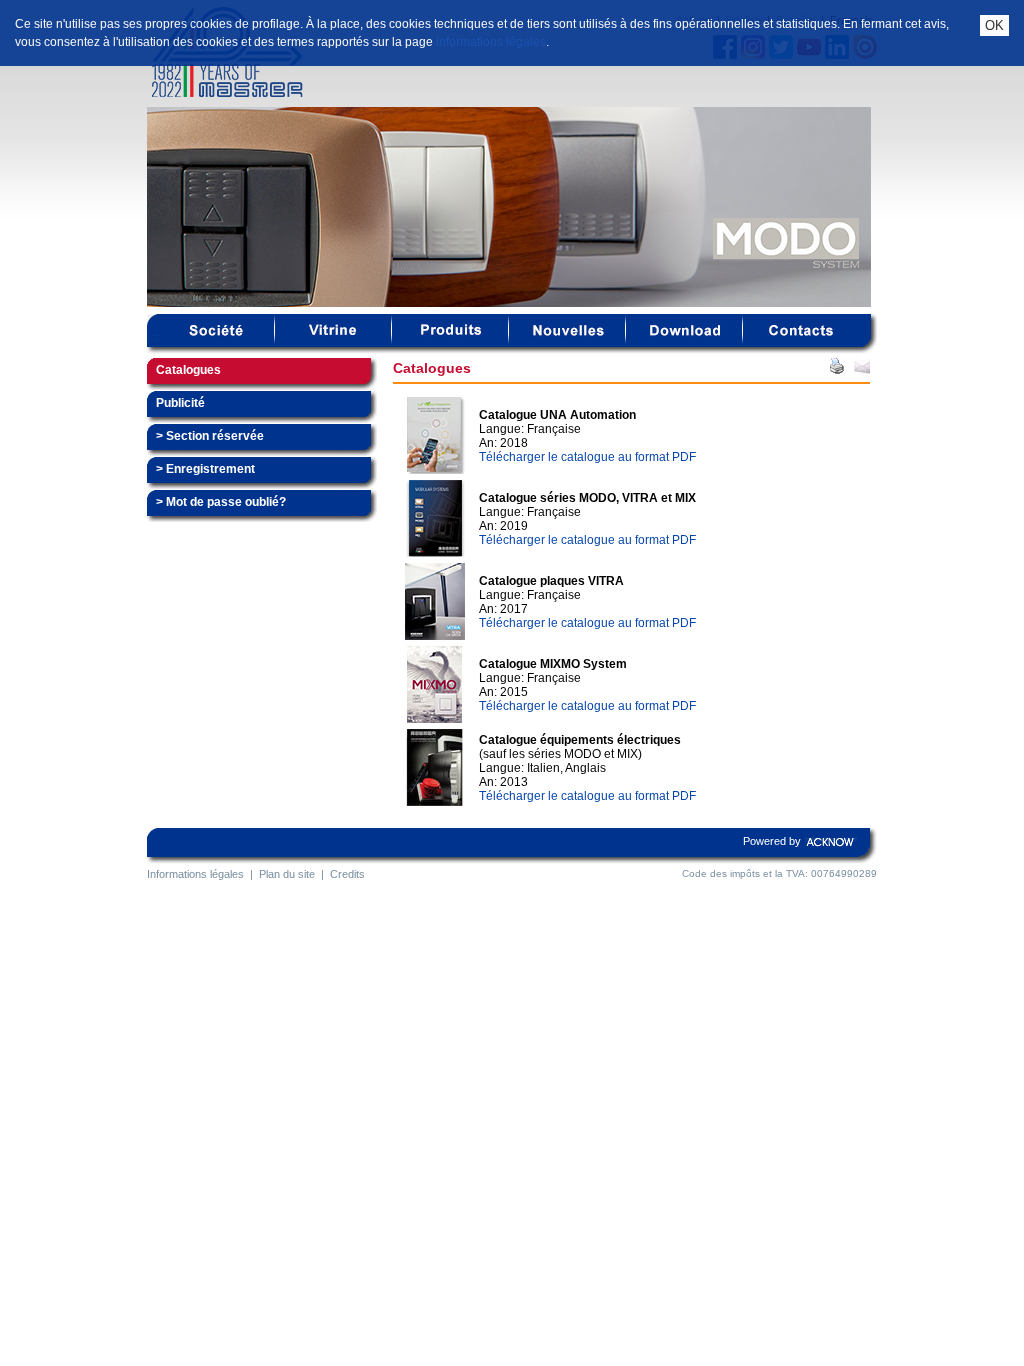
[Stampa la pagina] (837, 370)
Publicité (180, 403)
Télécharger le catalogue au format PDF (587, 457)
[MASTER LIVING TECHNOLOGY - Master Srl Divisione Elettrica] (252, 93)
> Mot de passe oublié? (221, 502)
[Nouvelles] (567, 343)
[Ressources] (684, 343)
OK (994, 25)
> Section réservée (210, 436)
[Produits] (450, 343)
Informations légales (491, 42)
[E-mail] (862, 370)
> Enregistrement (205, 469)
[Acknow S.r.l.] (831, 853)
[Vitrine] (333, 343)
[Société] (216, 343)
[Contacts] (801, 343)
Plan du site (287, 874)
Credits (347, 874)
